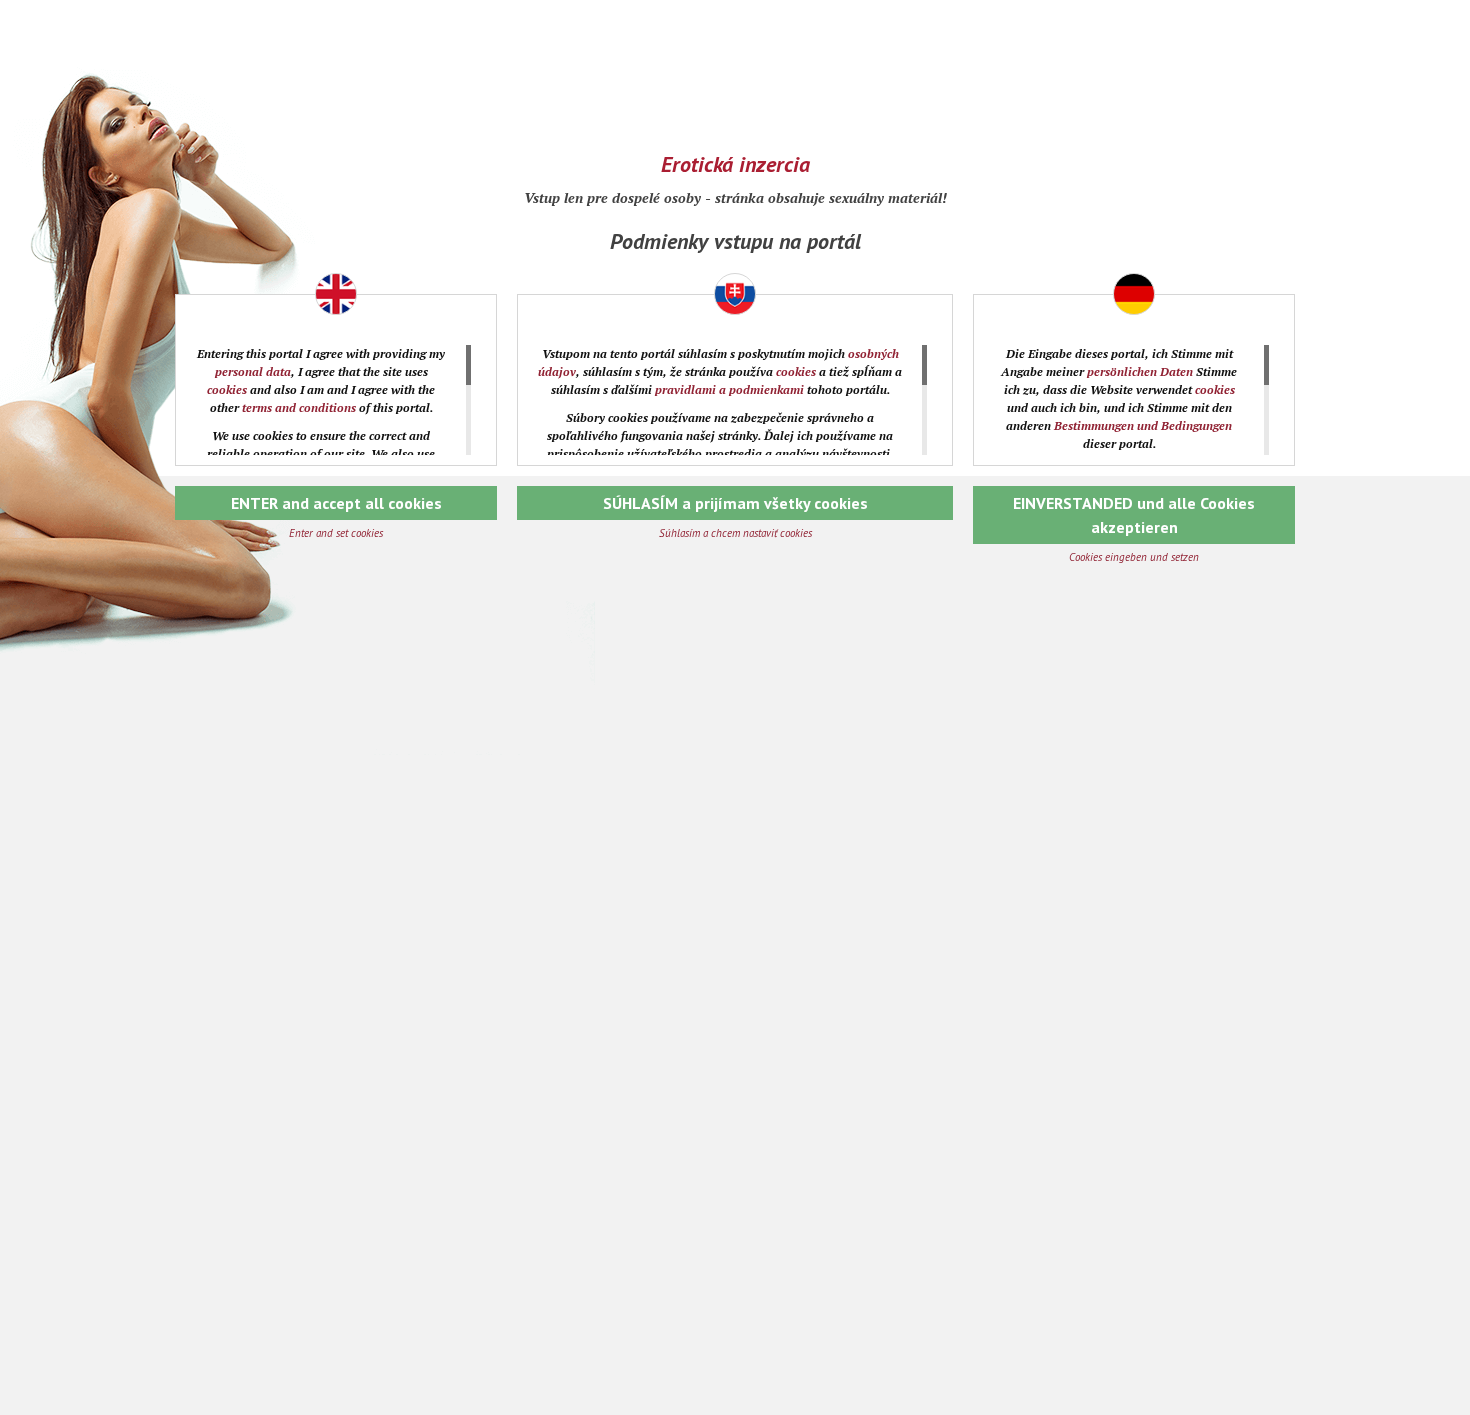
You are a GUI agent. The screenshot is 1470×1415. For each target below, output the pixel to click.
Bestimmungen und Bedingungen (1143, 425)
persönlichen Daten (1140, 371)
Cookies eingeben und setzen (1134, 557)
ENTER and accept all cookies (336, 503)
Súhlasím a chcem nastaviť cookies (735, 533)
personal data (253, 371)
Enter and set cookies (336, 533)
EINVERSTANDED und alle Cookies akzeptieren (1134, 515)
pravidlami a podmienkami (729, 389)
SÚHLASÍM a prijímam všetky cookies (735, 503)
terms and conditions (299, 407)
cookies (227, 389)
